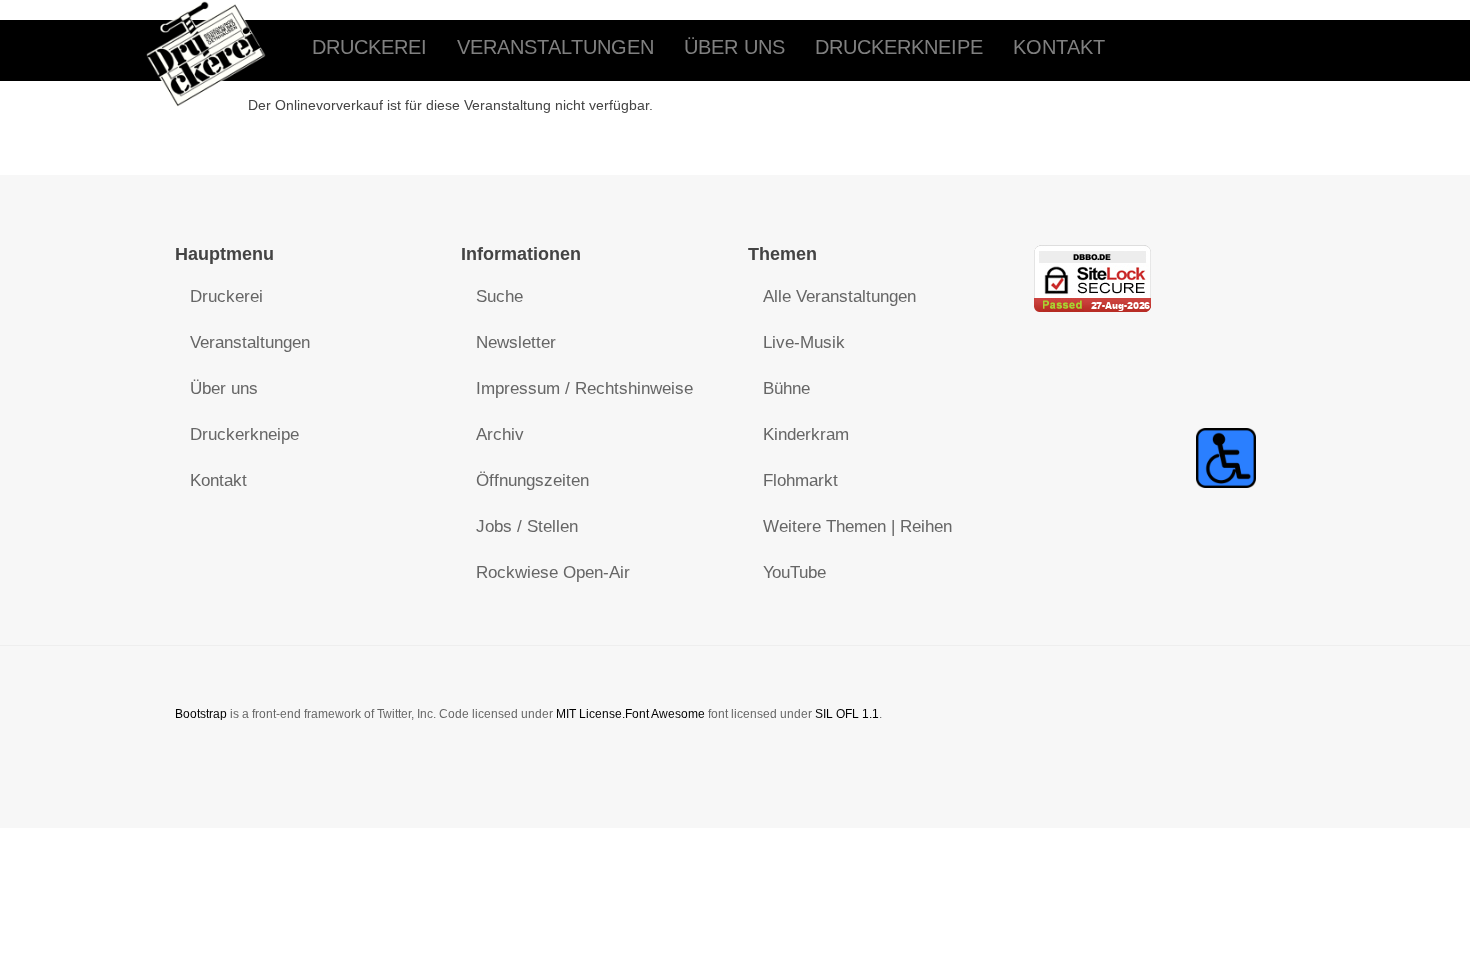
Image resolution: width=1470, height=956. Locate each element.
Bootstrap (201, 714)
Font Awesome (665, 714)
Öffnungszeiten (532, 480)
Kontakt (1059, 47)
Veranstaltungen (555, 47)
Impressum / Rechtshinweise (584, 388)
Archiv (500, 434)
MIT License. (590, 714)
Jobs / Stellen (527, 526)
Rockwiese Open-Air (553, 572)
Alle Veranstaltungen (839, 296)
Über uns (734, 47)
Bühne (786, 388)
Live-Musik (804, 342)
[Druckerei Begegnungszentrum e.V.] (221, 47)
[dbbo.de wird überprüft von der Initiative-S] (1226, 456)
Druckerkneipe (899, 47)
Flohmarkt (800, 480)
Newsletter (516, 342)
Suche (499, 296)
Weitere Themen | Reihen (857, 526)
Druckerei (369, 47)
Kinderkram (806, 434)
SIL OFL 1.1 (847, 714)
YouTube (794, 572)
